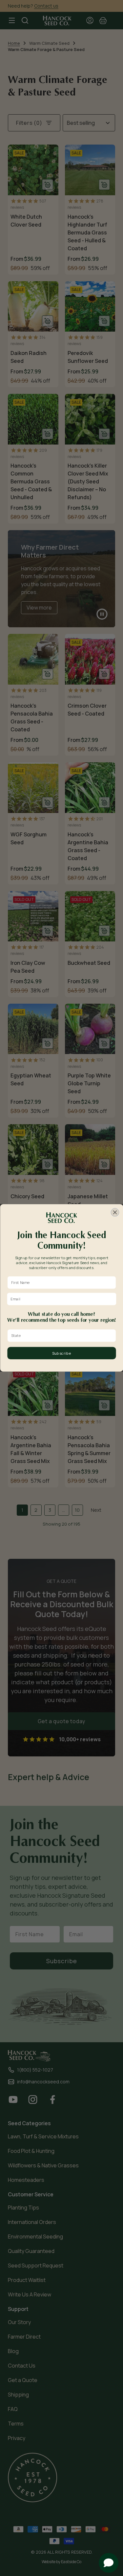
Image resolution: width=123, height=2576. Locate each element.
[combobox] (60, 1336)
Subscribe (61, 1353)
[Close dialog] (115, 1213)
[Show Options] (112, 1336)
